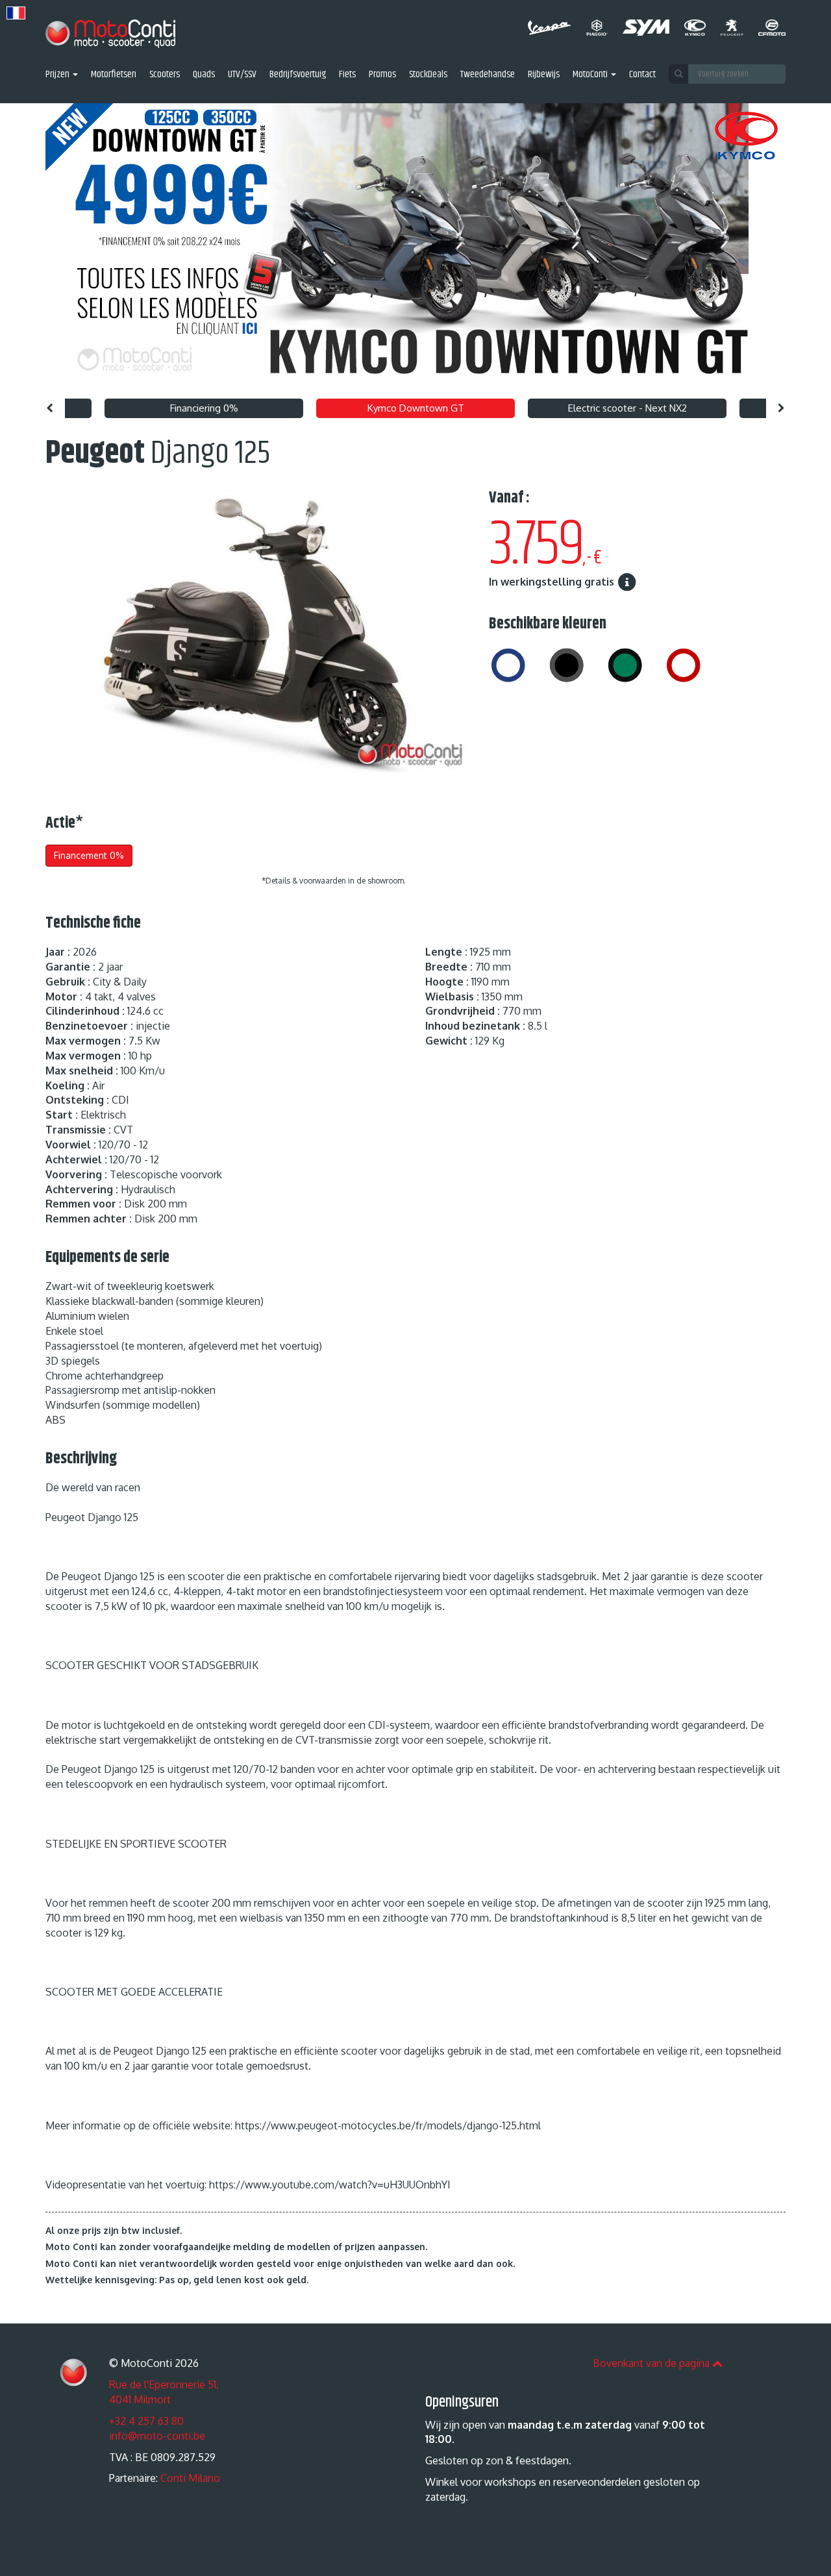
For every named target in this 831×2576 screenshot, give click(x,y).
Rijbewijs (544, 75)
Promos (382, 75)
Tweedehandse (488, 75)
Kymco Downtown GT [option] (416, 408)
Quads (204, 75)
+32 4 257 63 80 (146, 2421)
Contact (642, 75)
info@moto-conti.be (157, 2436)
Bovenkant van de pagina (652, 2363)
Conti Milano (190, 2478)
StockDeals (428, 75)
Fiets (347, 75)
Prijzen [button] (58, 75)
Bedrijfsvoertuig (298, 75)
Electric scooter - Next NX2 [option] (627, 408)
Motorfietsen (114, 75)
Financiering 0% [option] (204, 408)
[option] (415, 248)
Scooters (165, 75)
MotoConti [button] (591, 75)
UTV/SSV (242, 75)
